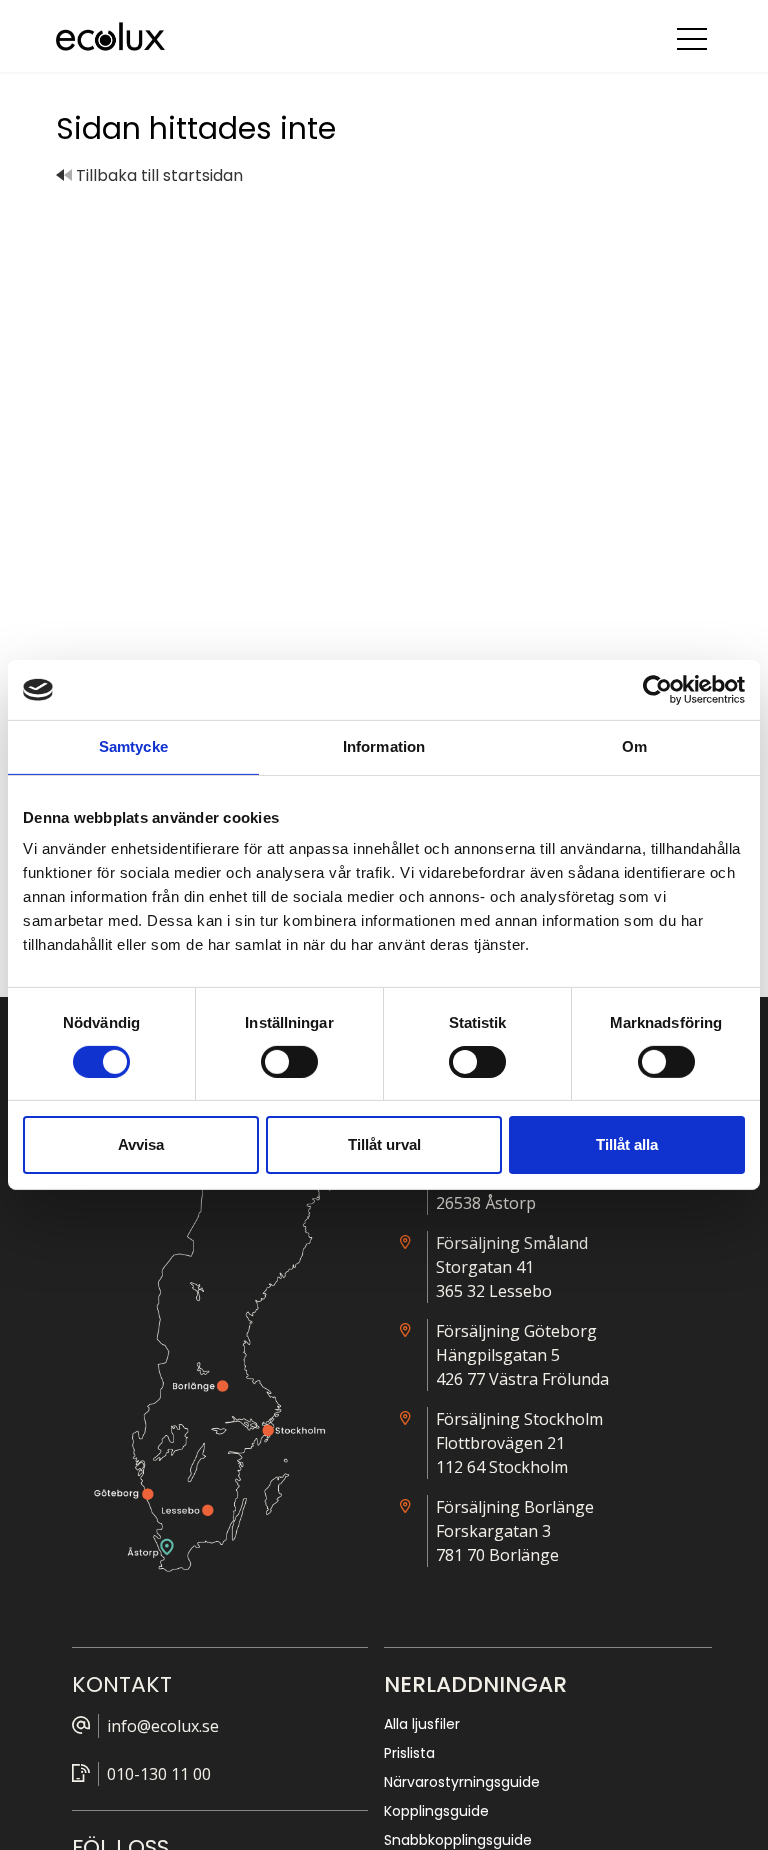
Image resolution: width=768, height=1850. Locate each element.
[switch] (289, 1062)
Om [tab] (634, 746)
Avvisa (141, 1144)
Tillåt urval (384, 1144)
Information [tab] (384, 746)
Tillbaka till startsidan (157, 175)
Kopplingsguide (436, 1811)
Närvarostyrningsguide (462, 1782)
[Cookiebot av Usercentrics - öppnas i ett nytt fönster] (657, 690)
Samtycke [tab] (133, 746)
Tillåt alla (627, 1144)
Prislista (409, 1753)
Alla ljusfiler (422, 1724)
